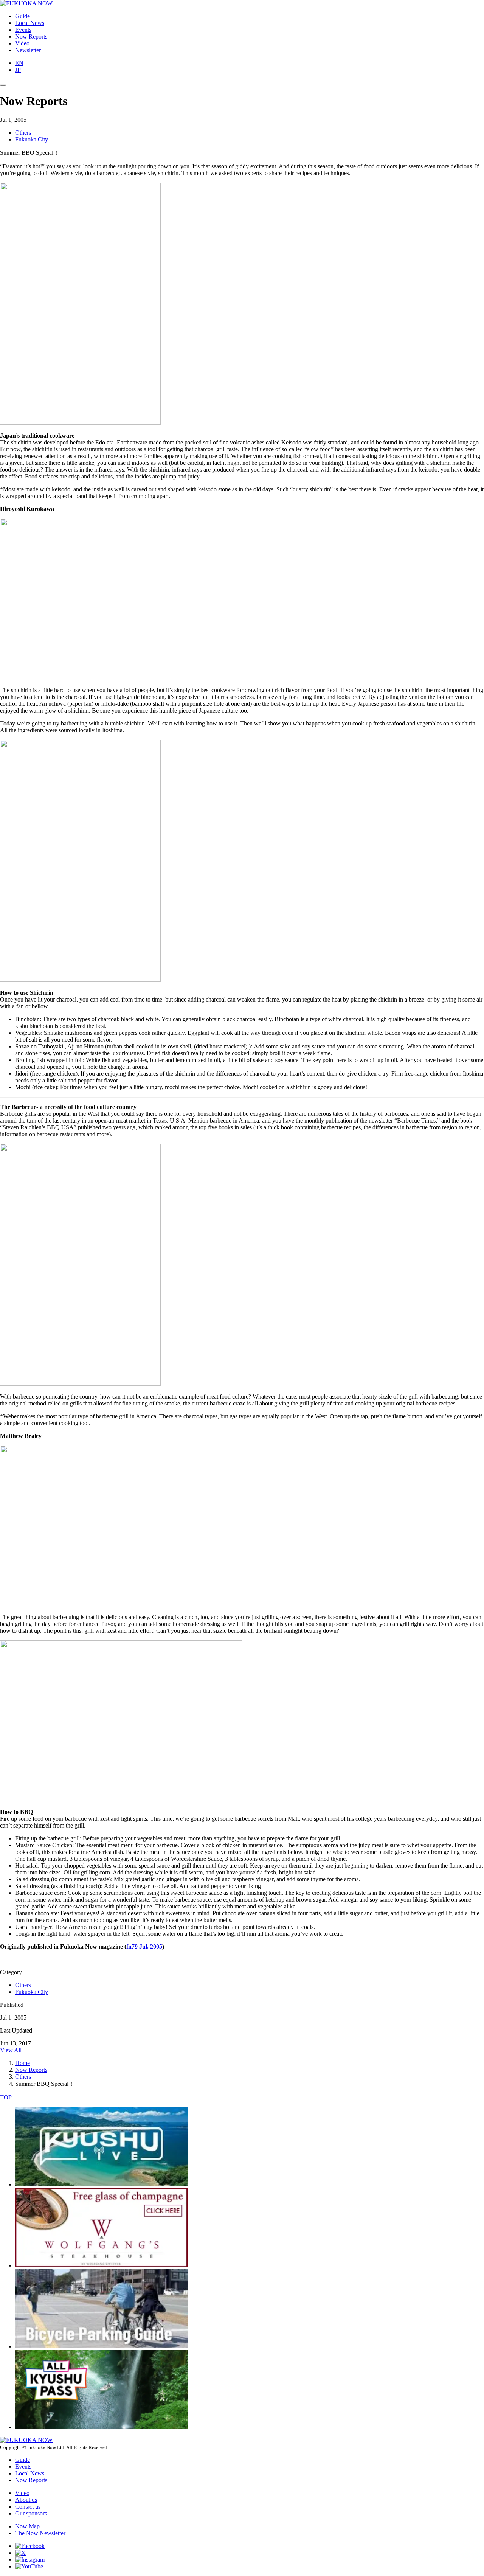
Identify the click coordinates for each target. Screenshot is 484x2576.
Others (23, 133)
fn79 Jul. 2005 (144, 1946)
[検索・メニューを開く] (3, 85)
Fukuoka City (32, 139)
